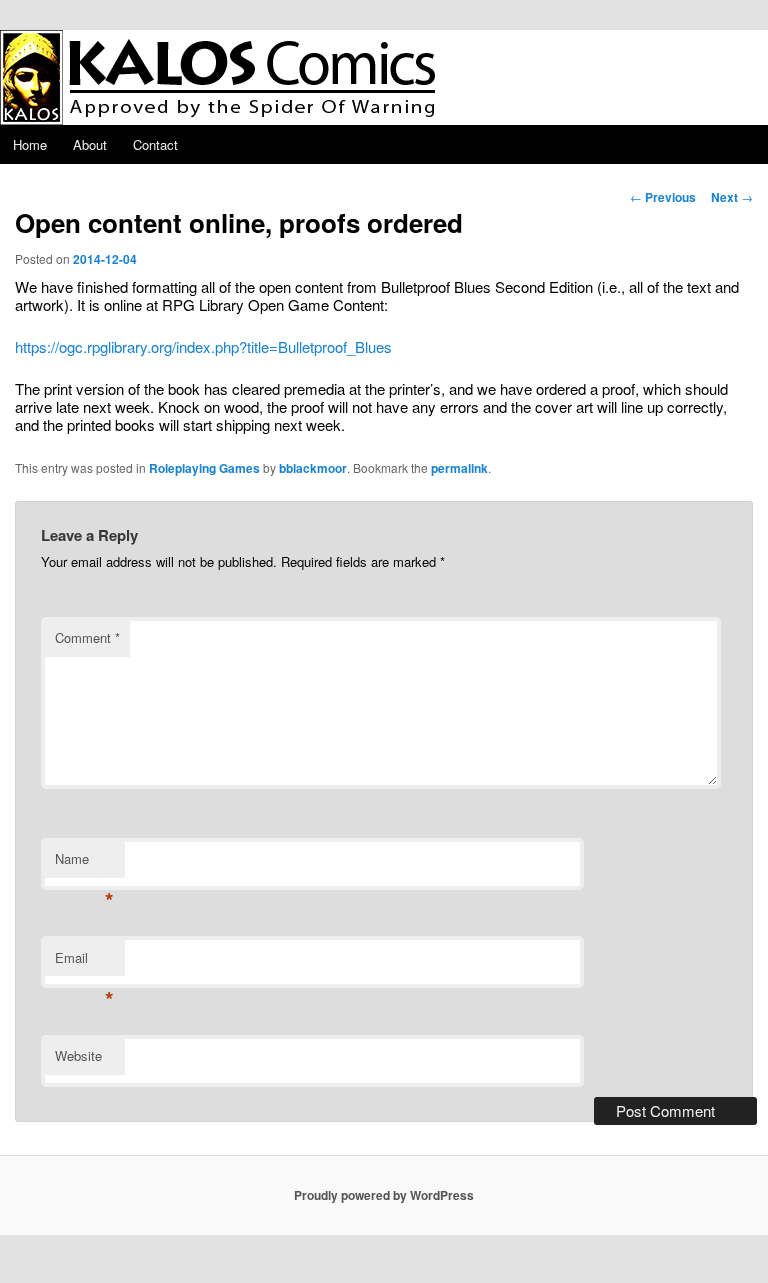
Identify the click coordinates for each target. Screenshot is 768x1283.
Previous (663, 197)
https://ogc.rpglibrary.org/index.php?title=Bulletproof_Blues (203, 346)
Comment (87, 637)
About (90, 144)
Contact (155, 144)
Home (30, 144)
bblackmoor (313, 468)
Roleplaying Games (204, 468)
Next (732, 197)
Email (84, 962)
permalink (459, 468)
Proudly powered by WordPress (384, 1195)
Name (84, 863)
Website (78, 1055)
